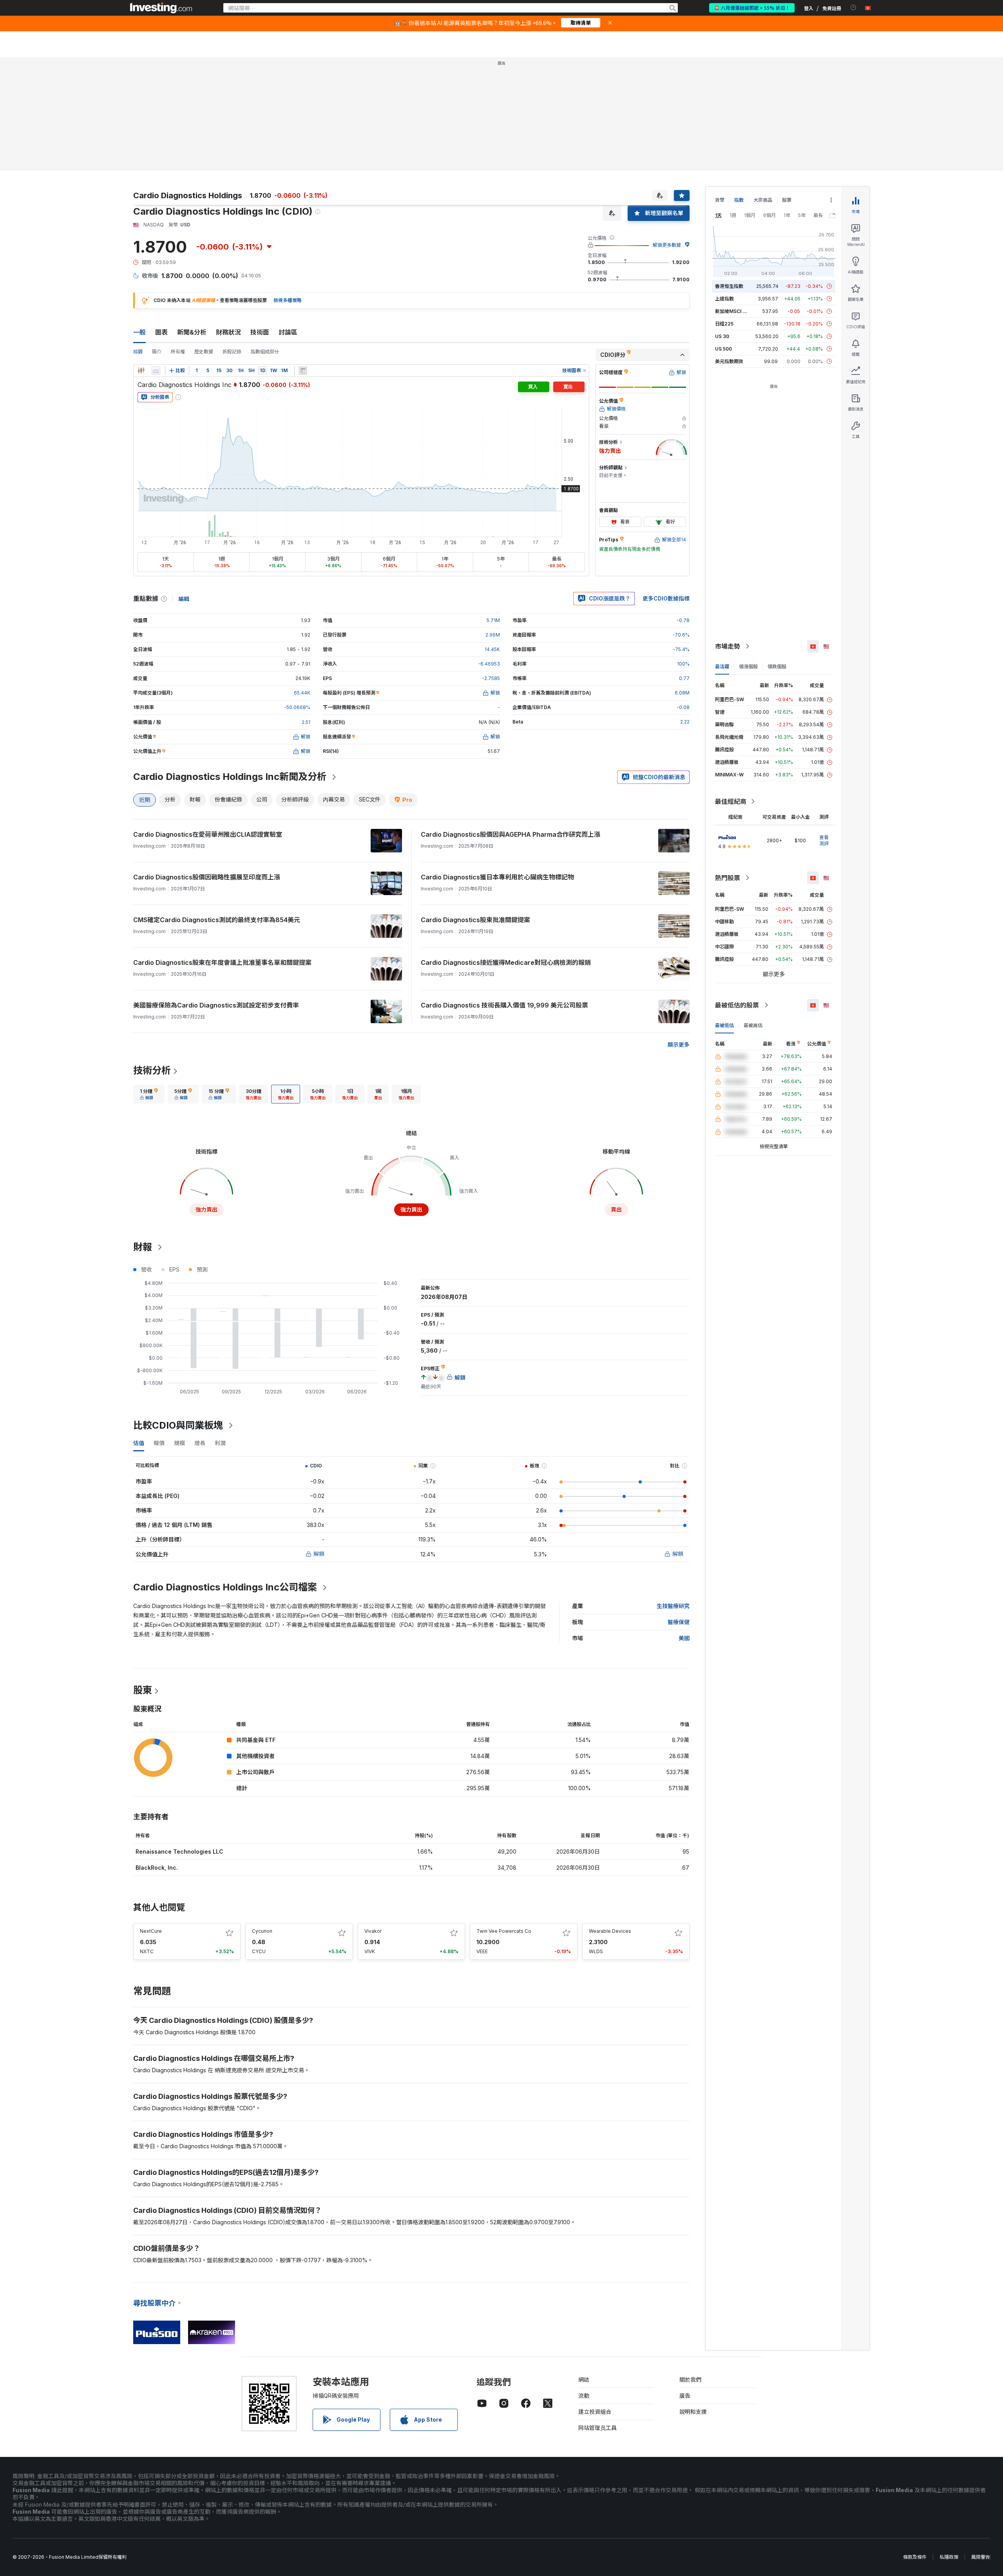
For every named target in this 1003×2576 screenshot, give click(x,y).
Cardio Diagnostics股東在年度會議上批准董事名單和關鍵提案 (222, 962)
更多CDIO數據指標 (666, 598)
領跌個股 (777, 667)
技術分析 (152, 1070)
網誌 (584, 2380)
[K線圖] (141, 371)
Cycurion (262, 1931)
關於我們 (690, 2380)
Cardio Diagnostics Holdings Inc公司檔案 (225, 1587)
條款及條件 (915, 2557)
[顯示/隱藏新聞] (303, 371)
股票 (787, 200)
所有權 (178, 352)
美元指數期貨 (729, 361)
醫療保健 (679, 1622)
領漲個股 (748, 667)
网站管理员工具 (597, 2428)
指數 (739, 200)
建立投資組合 (595, 2412)
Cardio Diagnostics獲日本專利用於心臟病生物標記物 (497, 877)
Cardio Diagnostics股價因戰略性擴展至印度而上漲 (207, 877)
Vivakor (373, 1931)
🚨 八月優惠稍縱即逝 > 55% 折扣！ (752, 8)
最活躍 (722, 667)
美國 (684, 1638)
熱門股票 (728, 878)
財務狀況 (228, 332)
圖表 (161, 332)
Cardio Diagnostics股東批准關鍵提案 (475, 920)
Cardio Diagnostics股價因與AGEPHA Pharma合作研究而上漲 (511, 834)
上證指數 (724, 299)
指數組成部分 (265, 352)
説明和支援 (693, 2412)
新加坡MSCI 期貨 (733, 311)
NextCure (151, 1931)
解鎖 (319, 1554)
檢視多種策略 (288, 300)
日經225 (724, 324)
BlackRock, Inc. (157, 1868)
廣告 (685, 2396)
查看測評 (824, 840)
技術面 (260, 332)
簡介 (157, 352)
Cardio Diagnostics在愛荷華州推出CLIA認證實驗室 (208, 834)
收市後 (150, 276)
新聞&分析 (192, 332)
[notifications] (854, 8)
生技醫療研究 (673, 1606)
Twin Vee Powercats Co (504, 1931)
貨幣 (720, 200)
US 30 (722, 336)
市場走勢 (728, 646)
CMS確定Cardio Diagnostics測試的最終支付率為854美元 (217, 920)
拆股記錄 (232, 352)
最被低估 (724, 1025)
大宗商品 (763, 200)
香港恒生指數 (729, 286)
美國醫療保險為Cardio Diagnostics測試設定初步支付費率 (216, 1005)
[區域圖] (156, 371)
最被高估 (753, 1025)
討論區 (288, 332)
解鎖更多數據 (667, 245)
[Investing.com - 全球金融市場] (161, 8)
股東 (143, 1690)
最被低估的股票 (737, 1005)
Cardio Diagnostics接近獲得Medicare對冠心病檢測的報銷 (506, 962)
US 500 (723, 349)
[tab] (149, 1094)
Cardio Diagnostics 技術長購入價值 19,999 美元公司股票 (504, 1005)
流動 (584, 2396)
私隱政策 (949, 2557)
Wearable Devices (610, 1931)
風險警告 (981, 2557)
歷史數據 (204, 352)
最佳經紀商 (731, 801)
